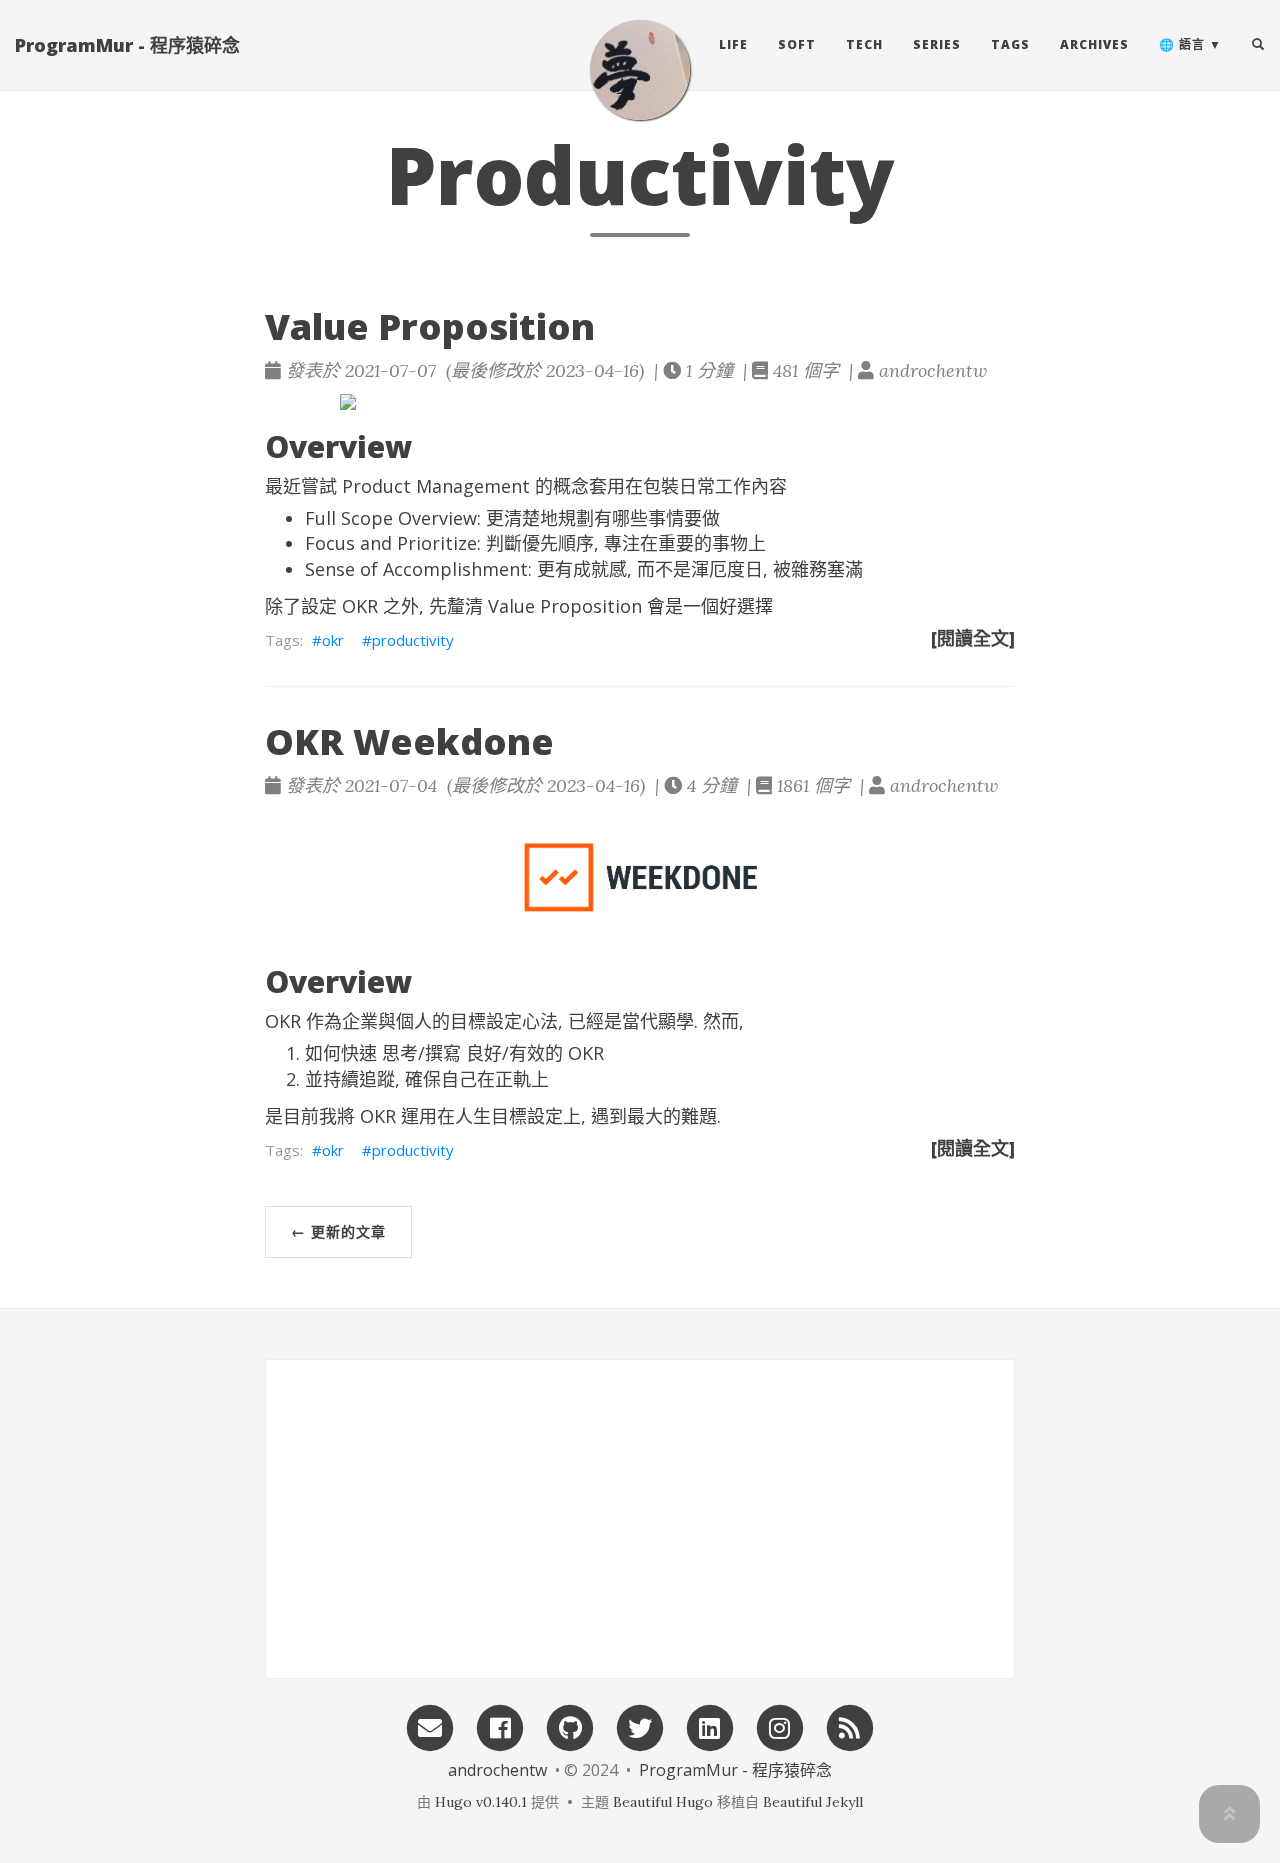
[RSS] (850, 1726)
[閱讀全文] (973, 638)
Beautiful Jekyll (813, 1802)
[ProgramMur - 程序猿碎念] (640, 70)
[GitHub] (570, 1726)
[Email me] (430, 1726)
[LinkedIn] (710, 1726)
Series (937, 44)
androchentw (497, 1770)
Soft (797, 44)
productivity (413, 640)
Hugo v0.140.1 (481, 1802)
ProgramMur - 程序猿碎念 (127, 45)
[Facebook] (500, 1726)
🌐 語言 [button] (1182, 44)
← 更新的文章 (338, 1231)
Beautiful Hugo (663, 1802)
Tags (1010, 44)
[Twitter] (640, 1726)
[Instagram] (780, 1726)
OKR (360, 606)
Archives (1094, 44)
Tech (864, 44)
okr (333, 640)
